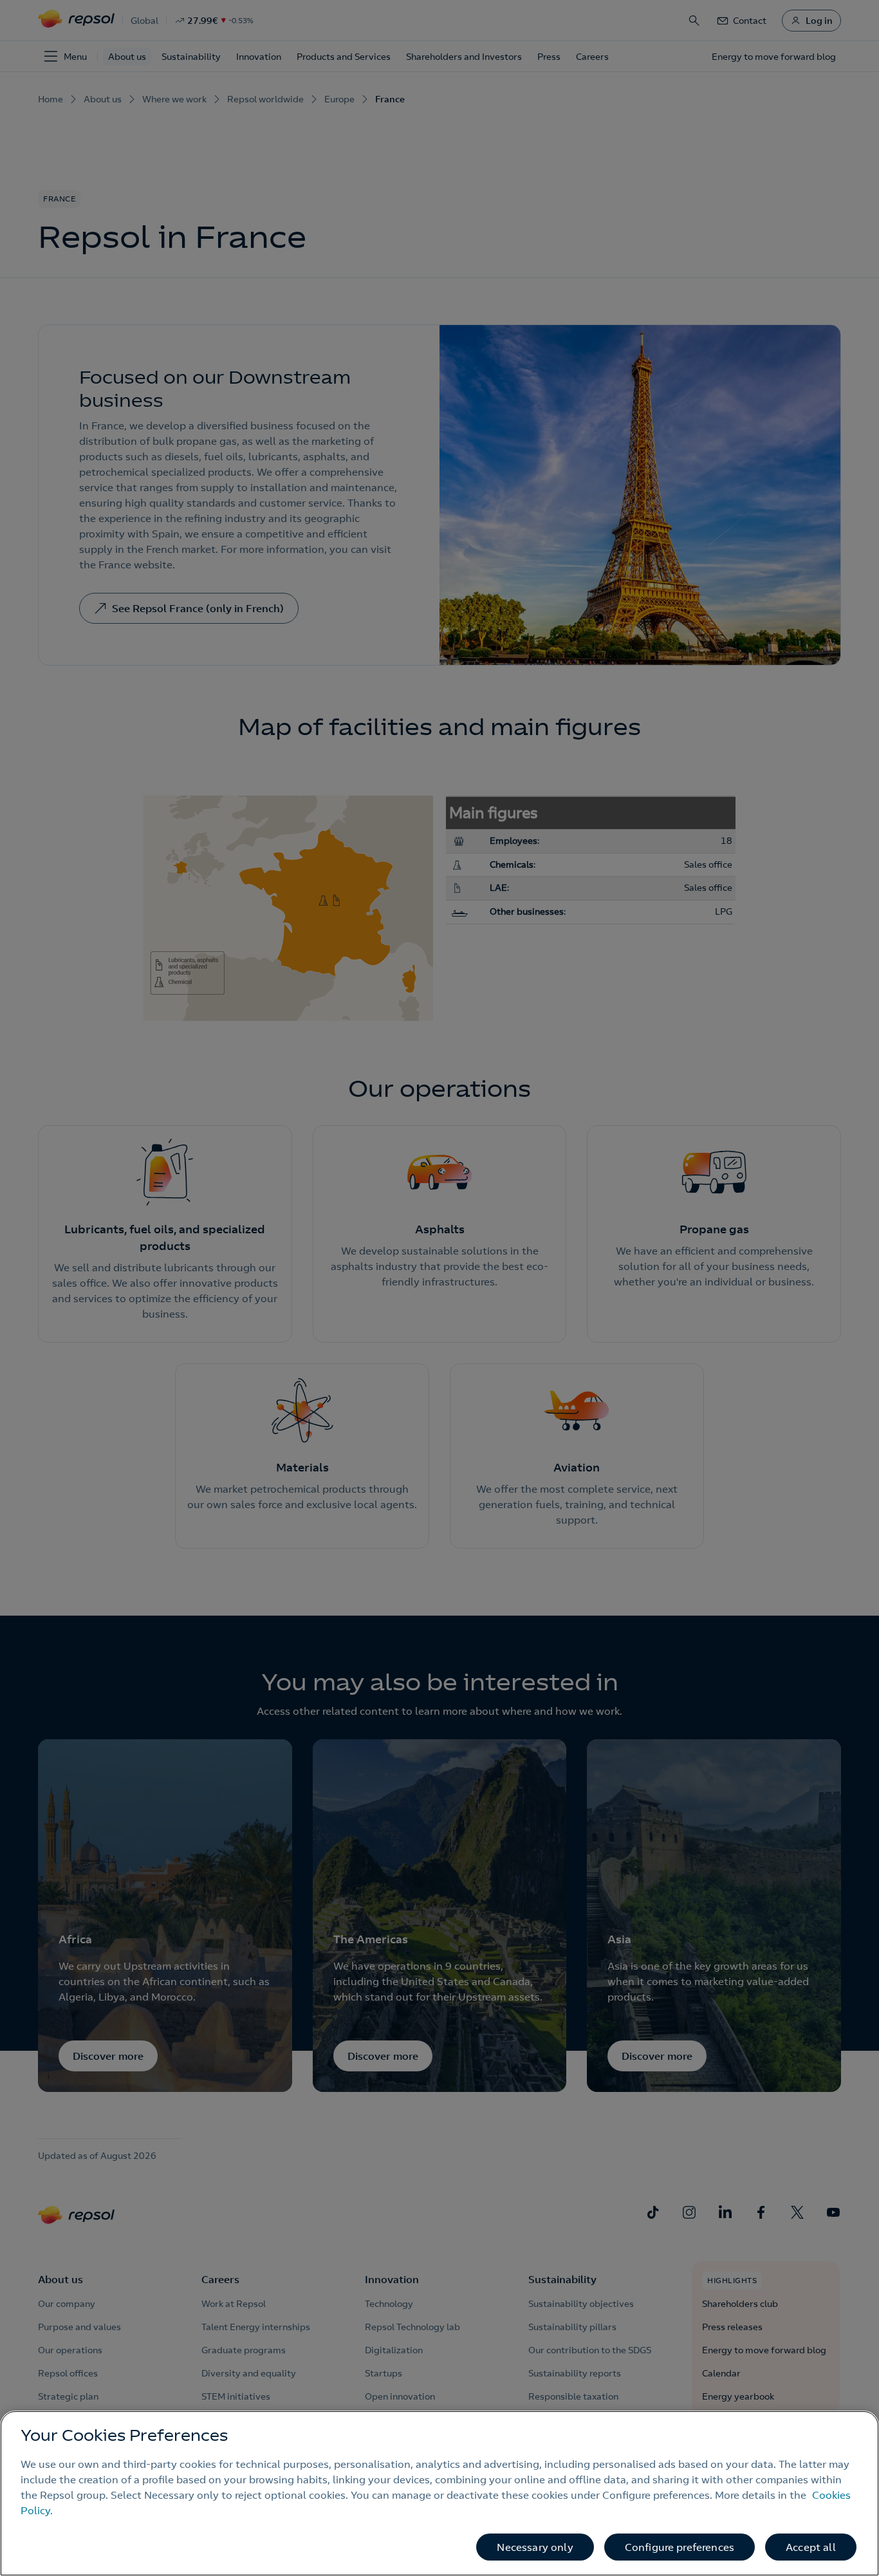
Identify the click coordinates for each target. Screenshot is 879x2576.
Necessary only (535, 2547)
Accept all (811, 2547)
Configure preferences (680, 2547)
